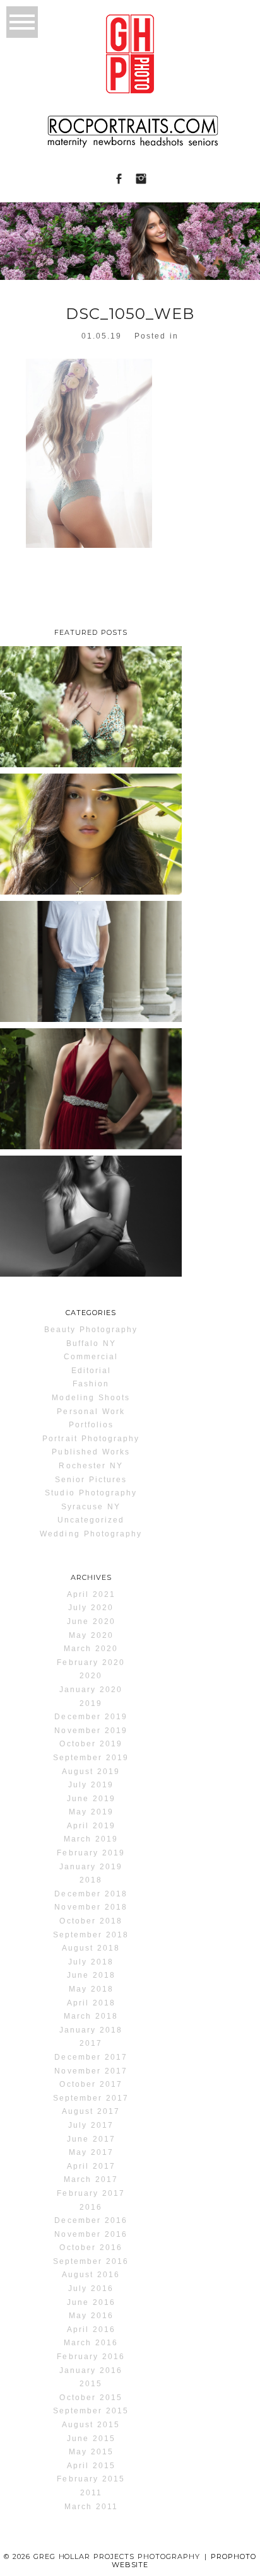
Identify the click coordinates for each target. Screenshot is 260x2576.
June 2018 (91, 1975)
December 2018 (91, 1894)
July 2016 (91, 2289)
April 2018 (91, 2003)
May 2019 (91, 1812)
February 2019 (91, 1853)
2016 (91, 2207)
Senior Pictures (91, 1480)
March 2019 (91, 1839)
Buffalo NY (91, 1343)
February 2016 (91, 2357)
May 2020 (91, 1635)
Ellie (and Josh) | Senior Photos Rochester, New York (90, 1084)
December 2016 (91, 2220)
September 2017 (91, 2098)
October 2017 (91, 2084)
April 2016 (91, 2329)
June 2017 (91, 2139)
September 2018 (91, 1935)
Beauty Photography (91, 1330)
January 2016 (91, 2370)
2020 (91, 1676)
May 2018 (91, 1989)
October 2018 (91, 1921)
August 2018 (91, 1948)
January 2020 (91, 1690)
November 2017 (91, 2071)
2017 (91, 2043)
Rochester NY (91, 1466)
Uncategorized (91, 1520)
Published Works (91, 1452)
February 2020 (91, 1662)
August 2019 (91, 1772)
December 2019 (91, 1717)
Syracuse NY (91, 1507)
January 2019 (91, 1867)
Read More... (36, 763)
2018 (91, 1880)
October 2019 (91, 1744)
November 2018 (91, 1907)
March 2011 (91, 2507)
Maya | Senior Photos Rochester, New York (90, 1211)
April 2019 (91, 1826)
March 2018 (91, 2016)
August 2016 (91, 2275)
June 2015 (91, 2439)
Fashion (91, 1384)
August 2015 (91, 2425)
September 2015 (91, 2411)
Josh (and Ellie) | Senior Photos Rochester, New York (90, 957)
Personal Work (91, 1412)
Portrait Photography (91, 1439)
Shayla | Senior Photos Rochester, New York (90, 829)
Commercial (91, 1357)
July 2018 (91, 1962)
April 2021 (91, 1594)
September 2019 (91, 1758)
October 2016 (91, 2248)
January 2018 (91, 2030)
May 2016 (91, 2316)
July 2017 (91, 2125)
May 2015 (91, 2452)
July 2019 (91, 1785)
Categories (91, 1313)
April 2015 (91, 2466)
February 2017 (91, 2193)
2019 (91, 1703)
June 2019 (91, 1799)
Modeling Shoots (91, 1398)
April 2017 (91, 2166)
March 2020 (91, 1649)
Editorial (91, 1371)
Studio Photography (91, 1493)
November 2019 (91, 1731)
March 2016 (91, 2343)
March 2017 (91, 2179)
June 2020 (91, 1622)
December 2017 (91, 2057)
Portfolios (91, 1425)
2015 (91, 2384)
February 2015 (91, 2479)
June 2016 (91, 2302)
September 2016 (91, 2261)
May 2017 (91, 2152)
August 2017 (91, 2111)
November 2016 (91, 2234)
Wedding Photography (91, 1534)
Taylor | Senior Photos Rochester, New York (90, 702)
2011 (91, 2493)
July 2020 (91, 1608)
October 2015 (91, 2398)
